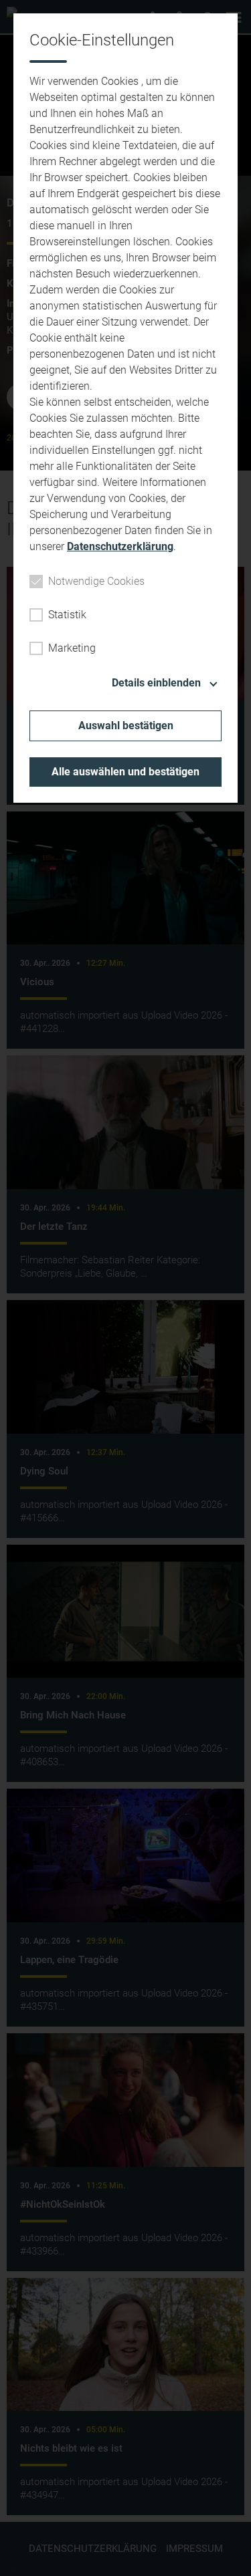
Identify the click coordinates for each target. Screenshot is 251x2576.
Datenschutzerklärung (120, 546)
